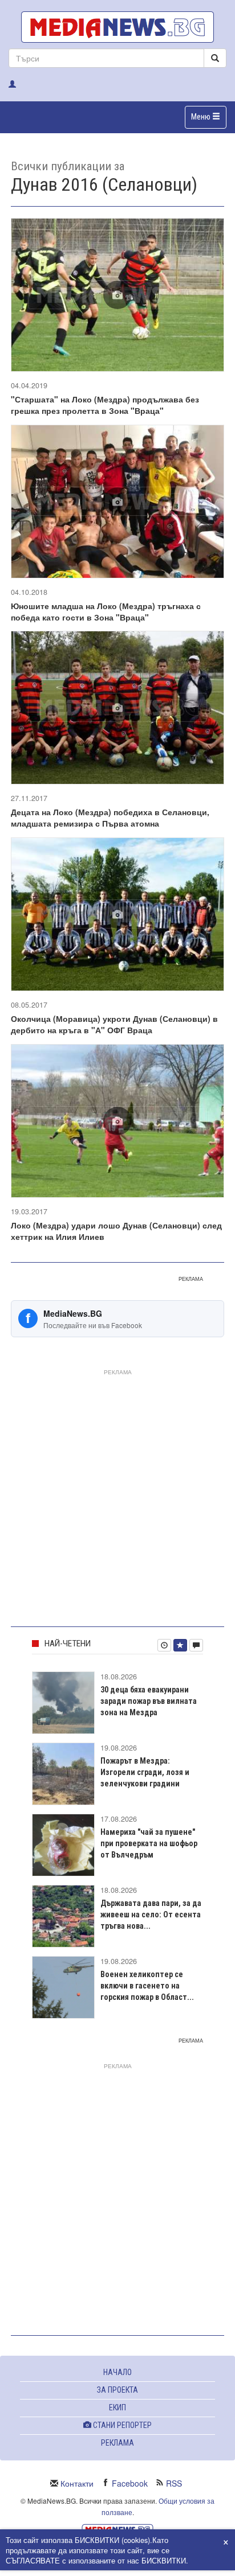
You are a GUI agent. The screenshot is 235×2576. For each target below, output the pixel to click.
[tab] (164, 1645)
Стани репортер (121, 2425)
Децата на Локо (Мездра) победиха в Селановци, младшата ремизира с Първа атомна (110, 817)
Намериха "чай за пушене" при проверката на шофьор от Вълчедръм (149, 1843)
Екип (117, 2407)
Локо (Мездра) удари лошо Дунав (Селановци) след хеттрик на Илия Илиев (116, 1231)
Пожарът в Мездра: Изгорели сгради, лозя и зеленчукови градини (145, 1772)
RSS (174, 2483)
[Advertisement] (117, 1496)
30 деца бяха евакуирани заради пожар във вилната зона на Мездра (149, 1701)
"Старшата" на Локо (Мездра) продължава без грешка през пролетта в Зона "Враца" (105, 405)
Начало (117, 2372)
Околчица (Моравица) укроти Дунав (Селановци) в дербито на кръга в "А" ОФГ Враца (114, 1024)
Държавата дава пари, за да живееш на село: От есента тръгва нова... (151, 1914)
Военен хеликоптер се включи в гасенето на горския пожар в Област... (147, 1986)
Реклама (117, 2443)
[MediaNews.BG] (117, 27)
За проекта (117, 2390)
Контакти (77, 2483)
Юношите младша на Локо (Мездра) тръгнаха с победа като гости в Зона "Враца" (106, 611)
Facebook (130, 2483)
